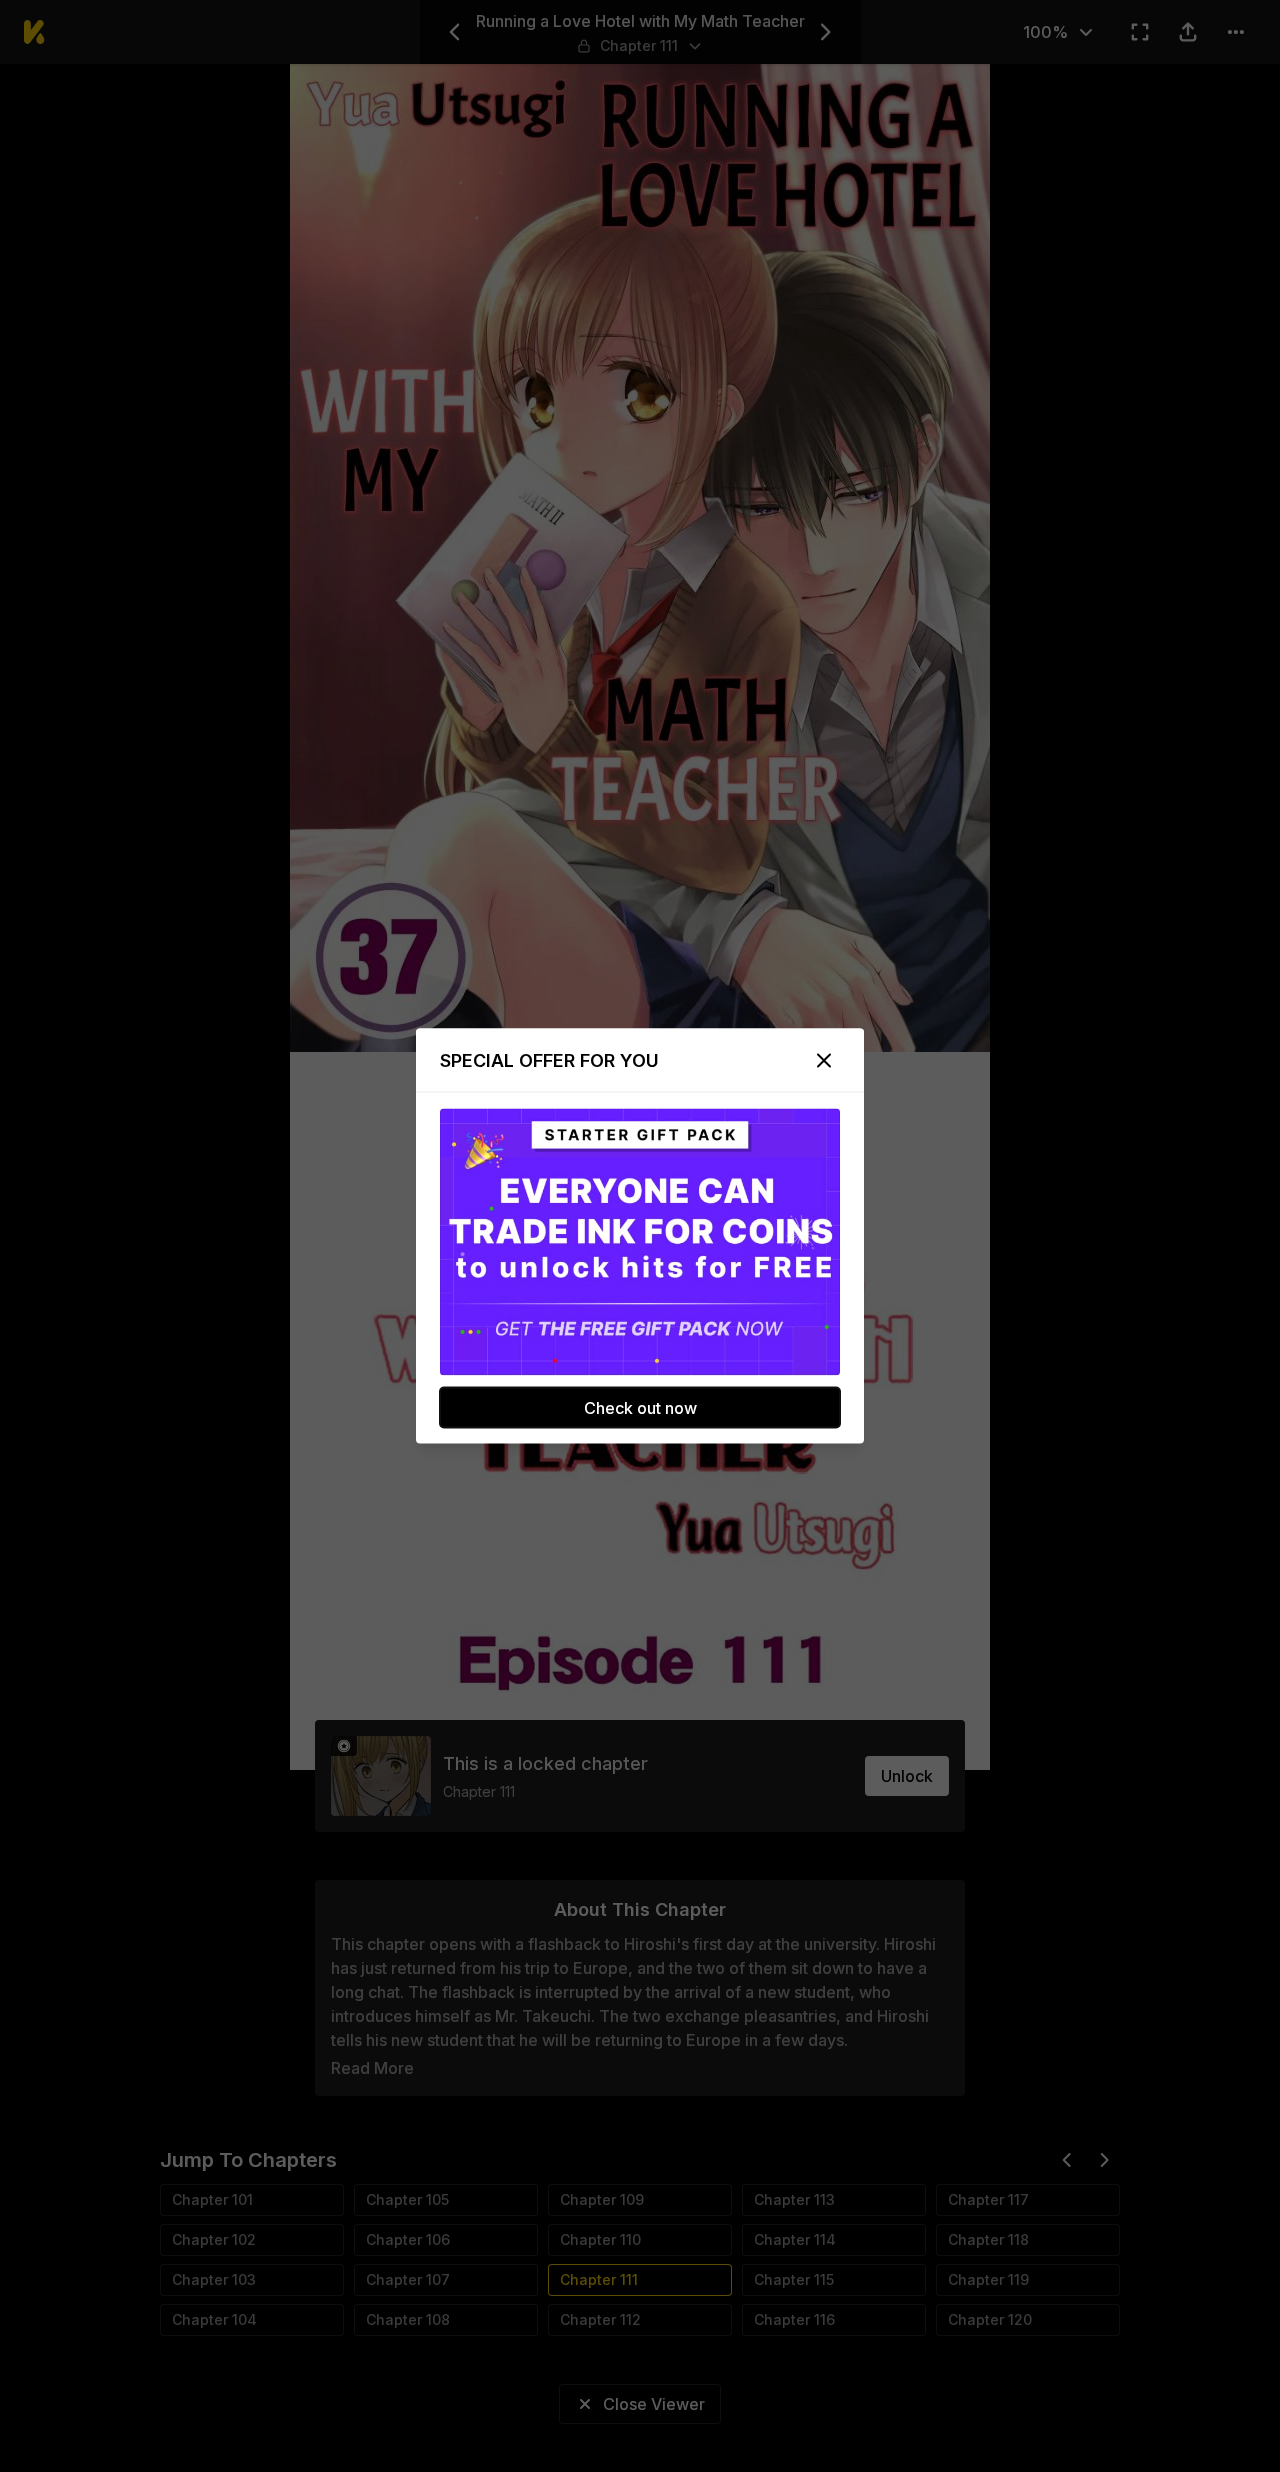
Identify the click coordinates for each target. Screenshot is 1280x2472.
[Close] (824, 1061)
